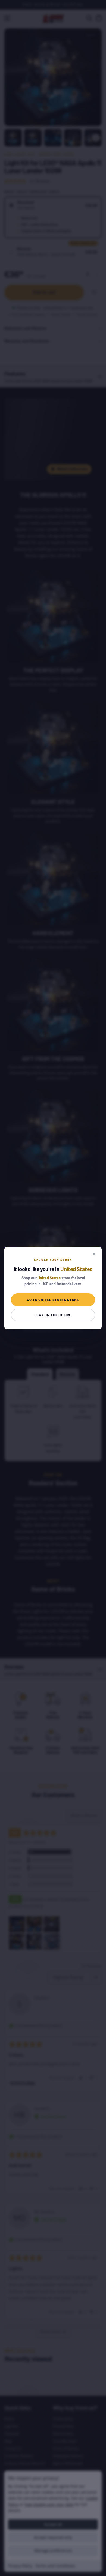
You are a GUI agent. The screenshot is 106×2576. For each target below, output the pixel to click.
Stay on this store (53, 1315)
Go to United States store (53, 1300)
